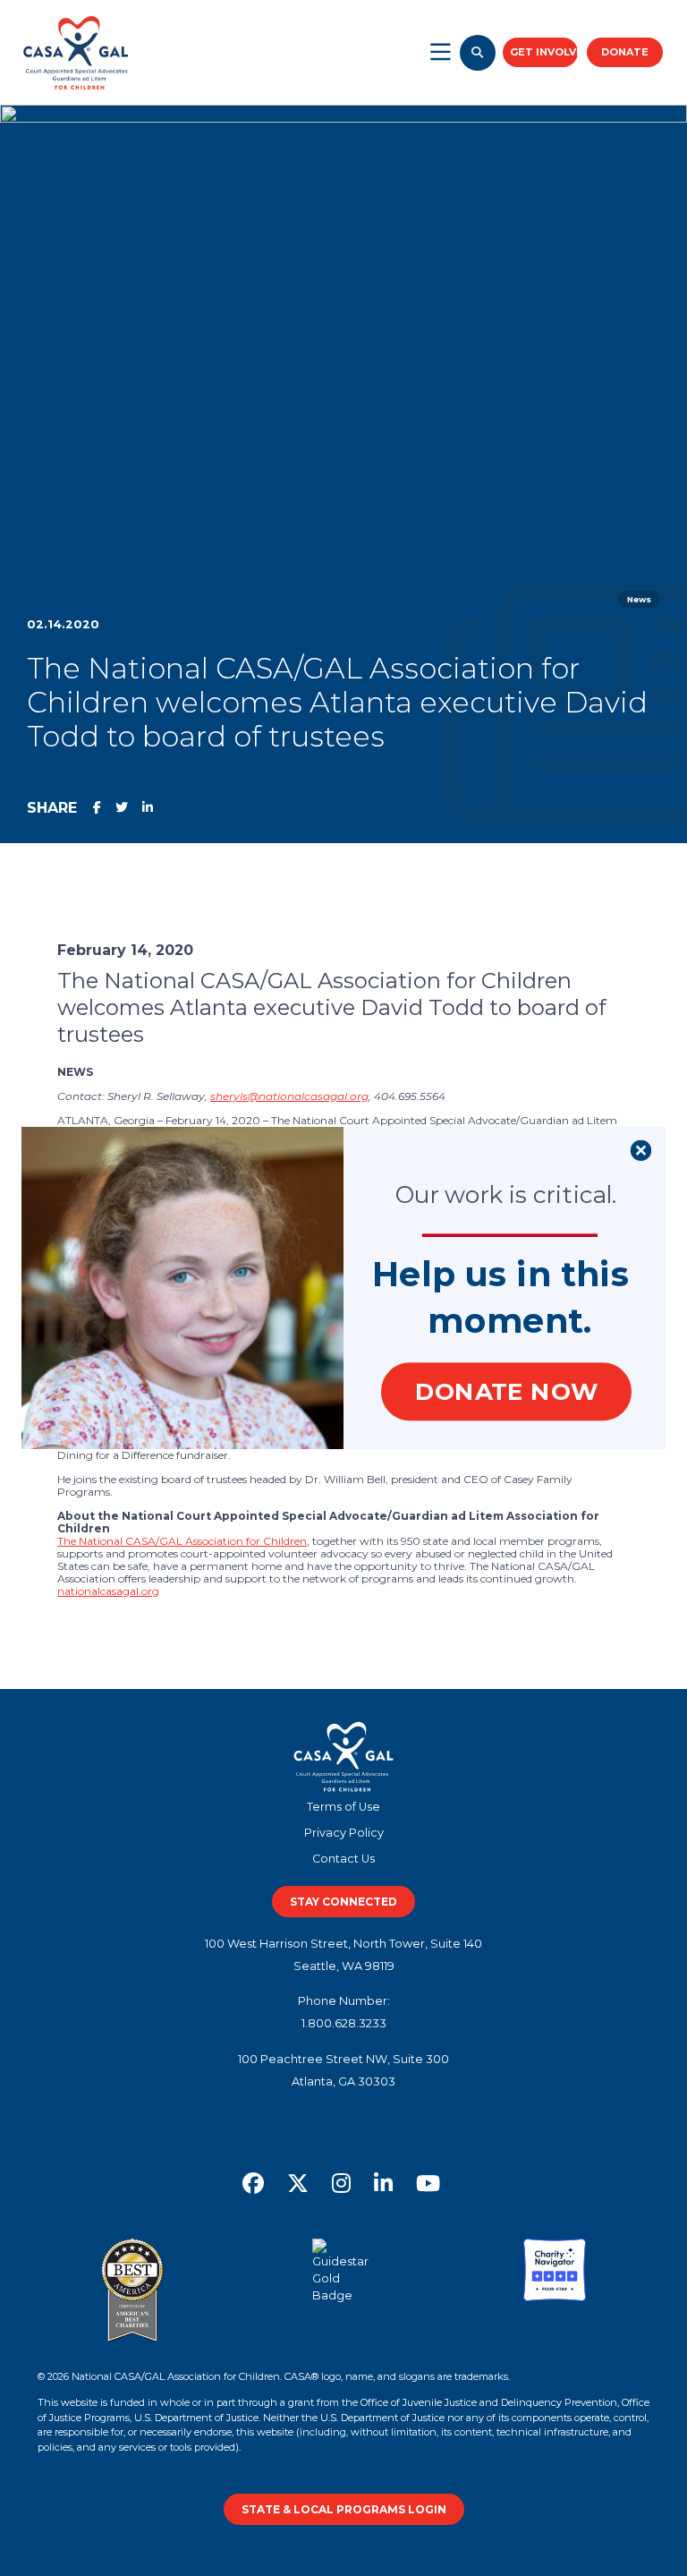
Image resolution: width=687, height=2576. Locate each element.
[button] (501, 1274)
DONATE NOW (506, 1391)
